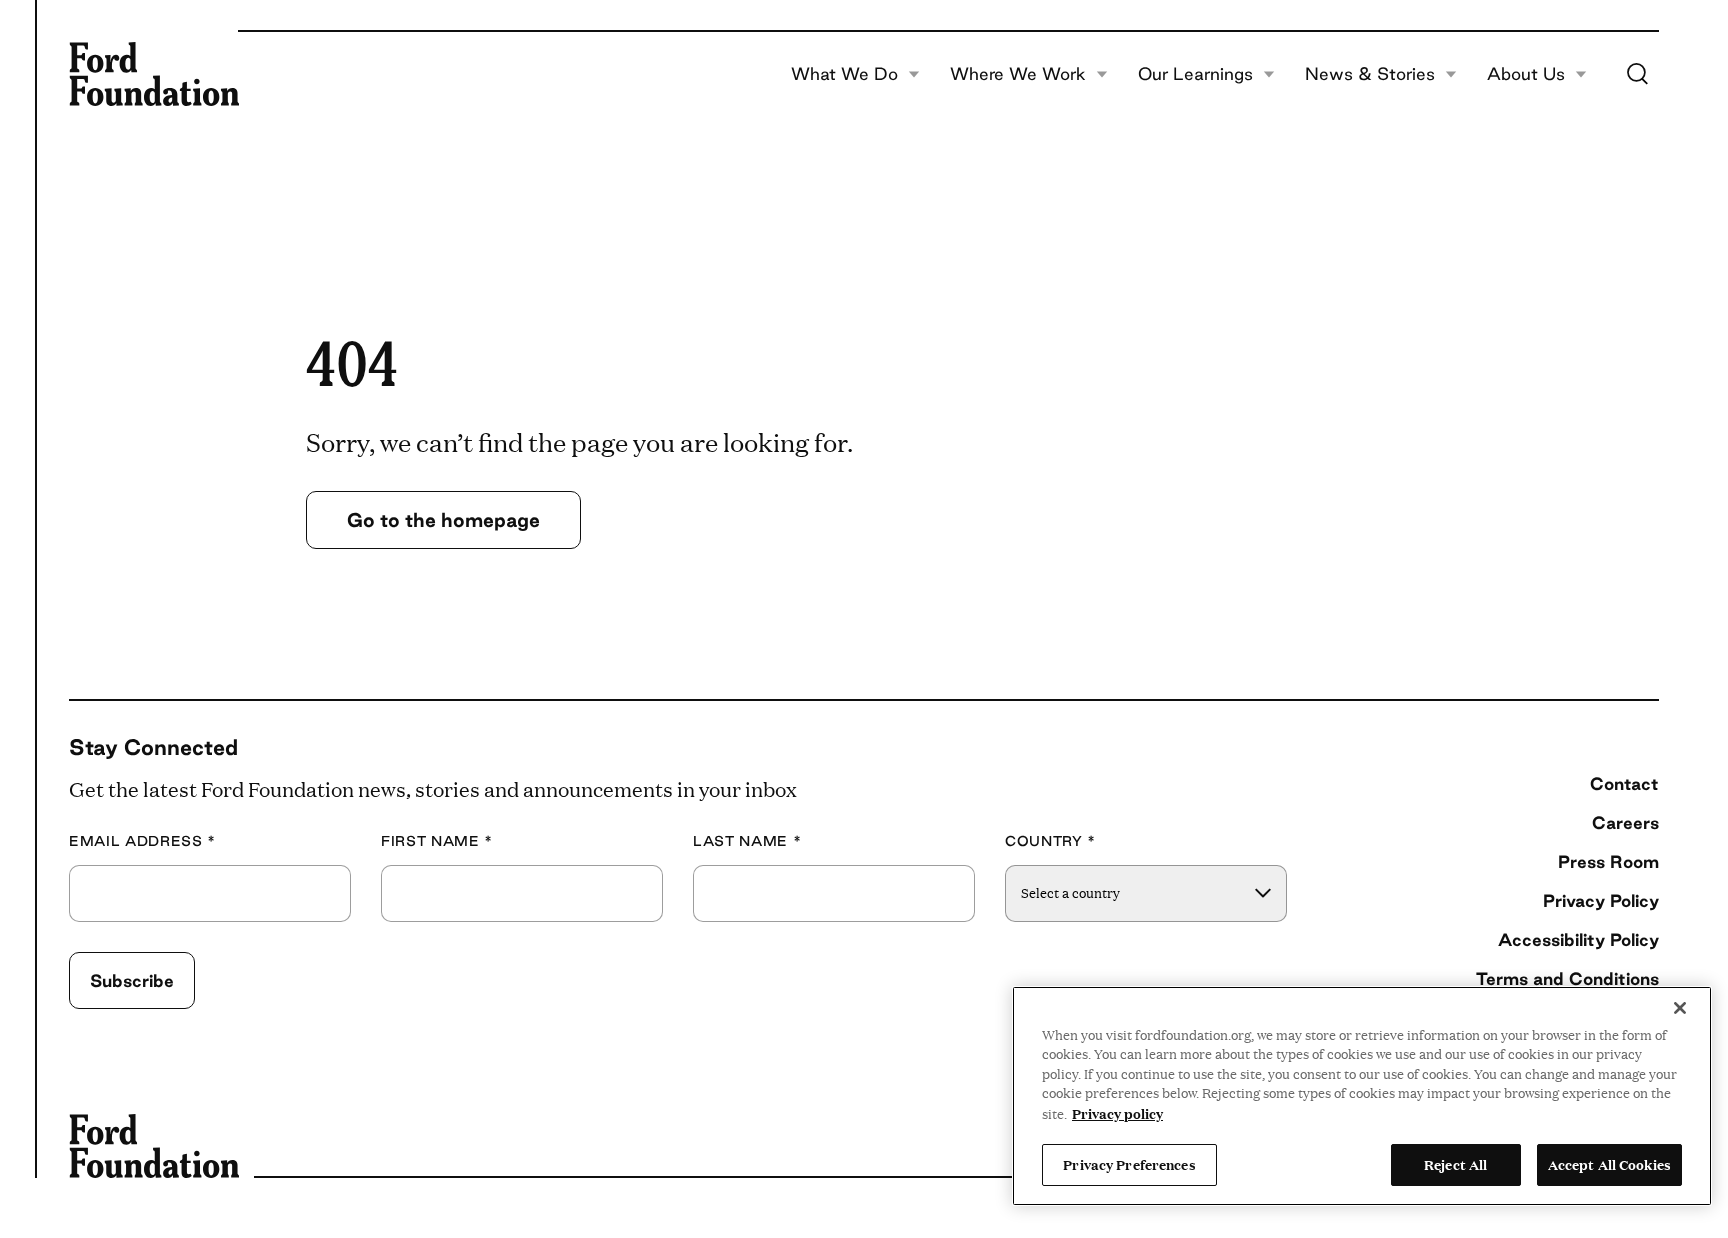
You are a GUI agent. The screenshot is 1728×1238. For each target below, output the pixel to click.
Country (1050, 841)
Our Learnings (1195, 74)
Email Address (142, 841)
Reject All (1455, 1164)
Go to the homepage (443, 520)
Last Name (747, 841)
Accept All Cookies (1609, 1164)
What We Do (844, 74)
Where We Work (1018, 74)
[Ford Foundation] (154, 74)
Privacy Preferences (1129, 1164)
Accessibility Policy (1578, 939)
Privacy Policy (1601, 900)
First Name (437, 841)
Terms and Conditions (1567, 978)
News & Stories (1370, 74)
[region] (1362, 1096)
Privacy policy (1117, 1113)
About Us (1526, 74)
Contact (1624, 783)
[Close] (1680, 1008)
